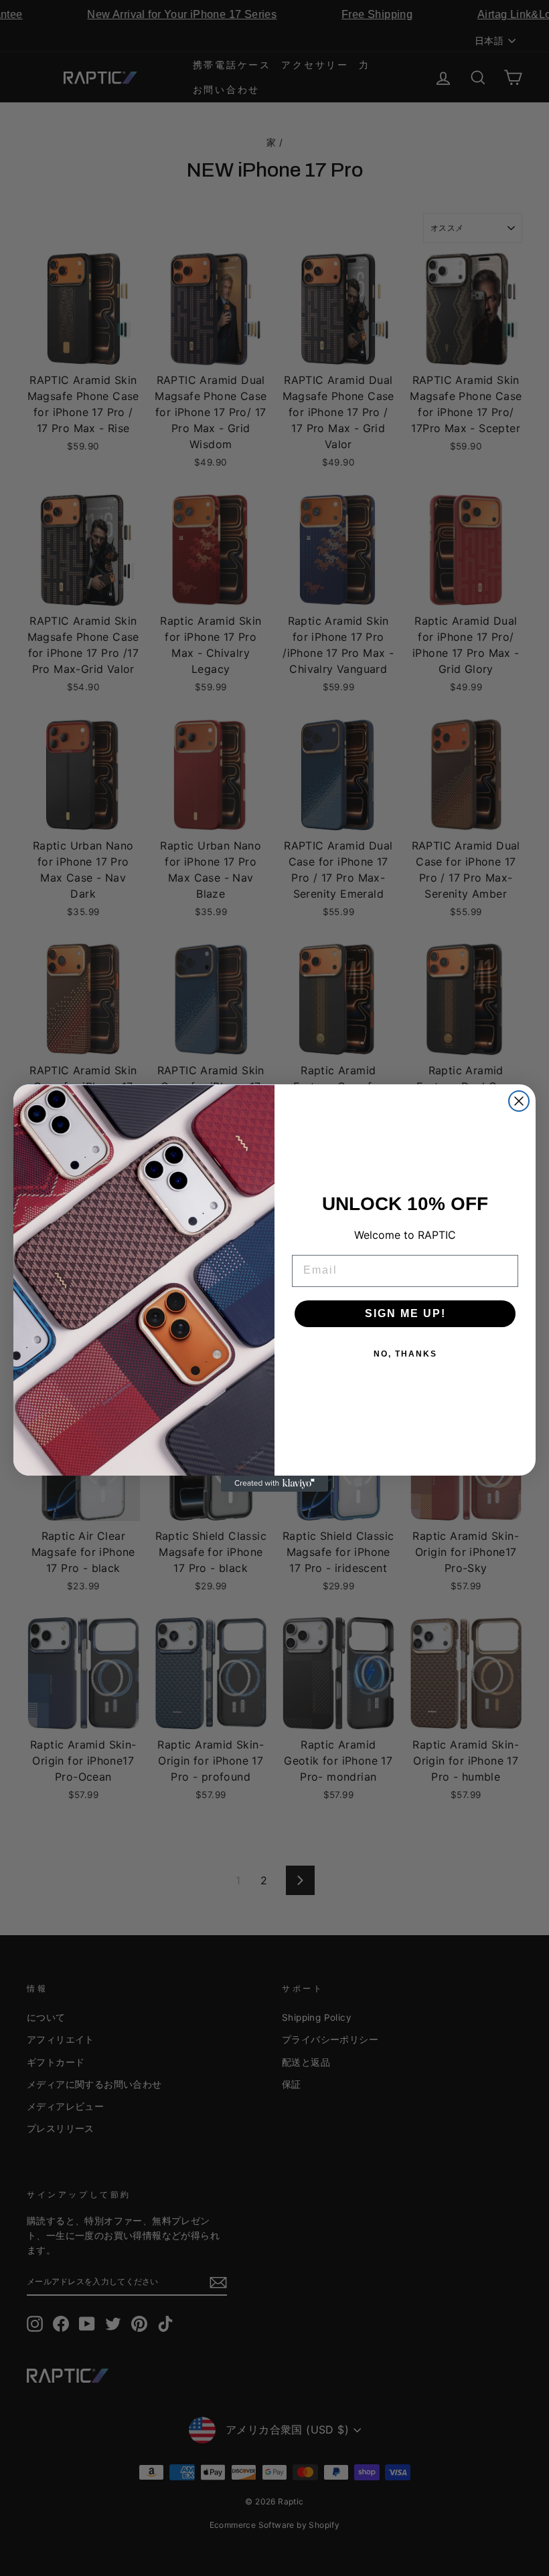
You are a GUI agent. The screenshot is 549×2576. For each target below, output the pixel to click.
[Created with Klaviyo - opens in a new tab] (274, 1484)
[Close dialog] (519, 1101)
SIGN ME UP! (405, 1313)
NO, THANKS (405, 1354)
